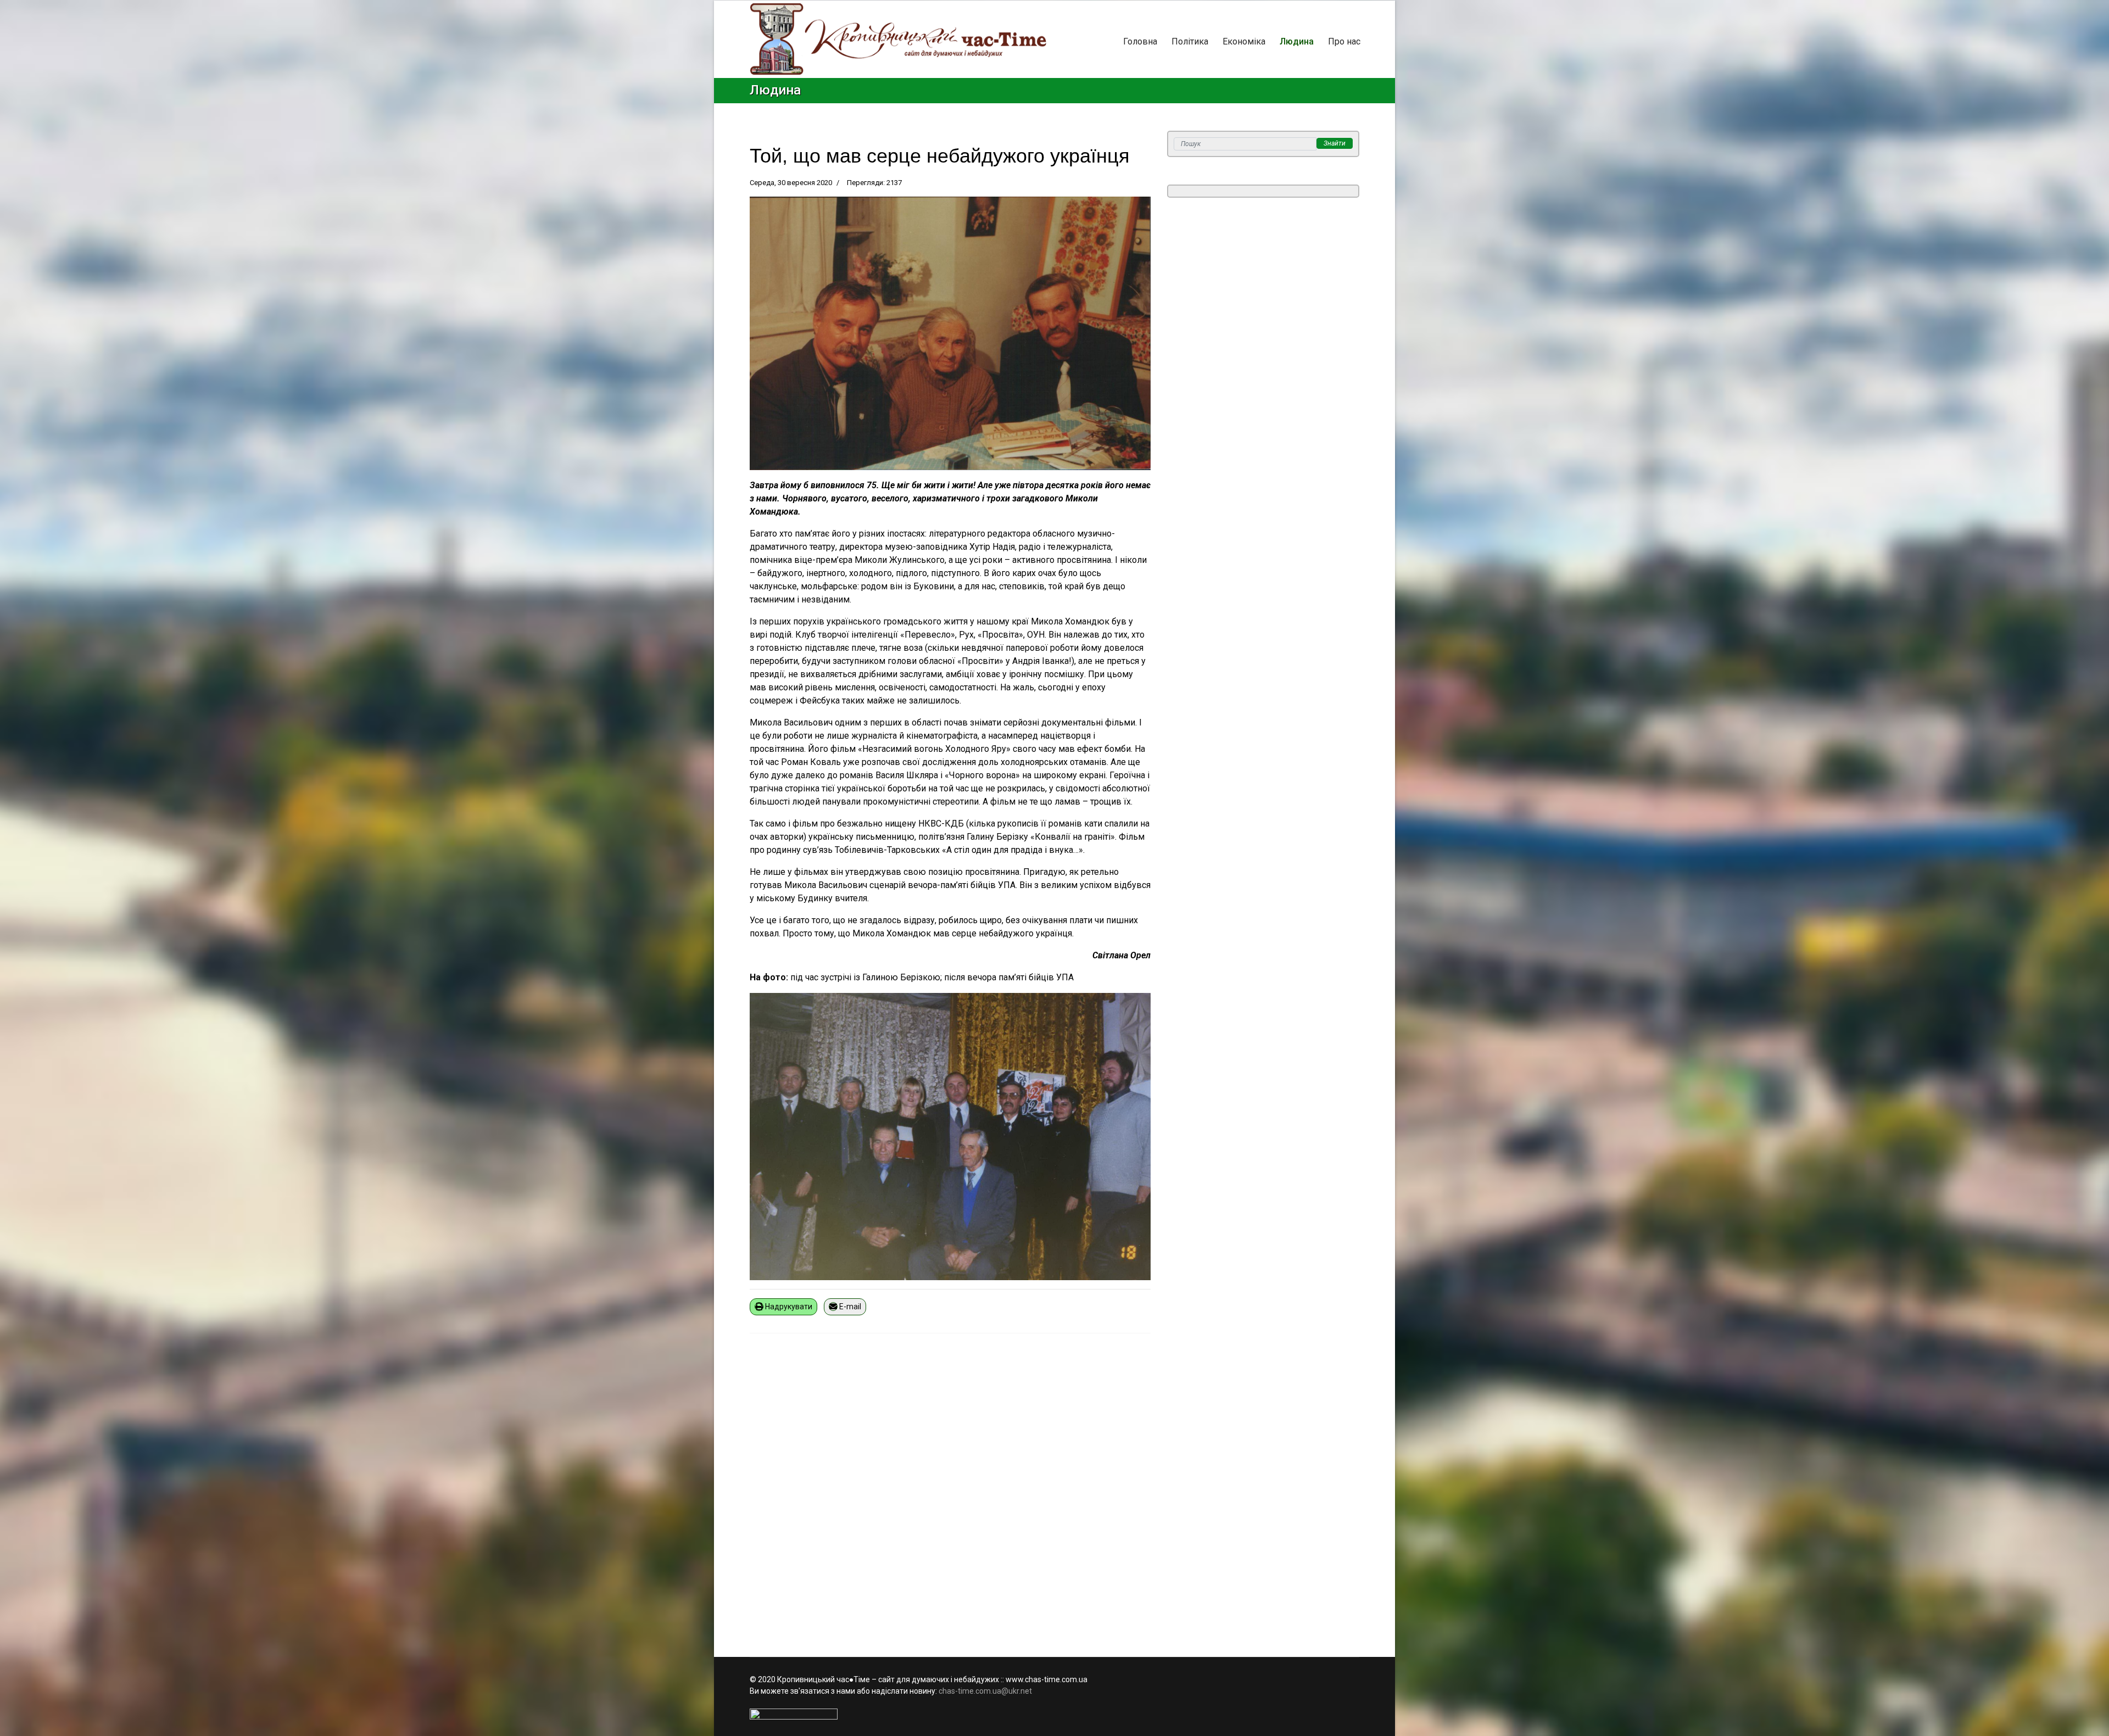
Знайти (1335, 143)
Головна (1140, 41)
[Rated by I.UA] (1054, 1714)
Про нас (1344, 41)
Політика (1190, 41)
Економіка (1244, 41)
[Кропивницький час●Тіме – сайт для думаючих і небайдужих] (898, 39)
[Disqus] (950, 1488)
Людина (1297, 41)
